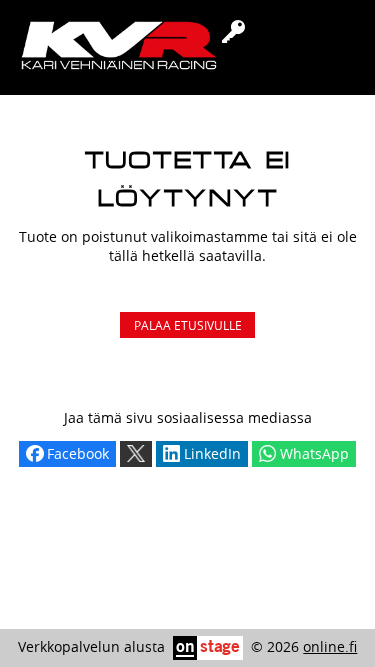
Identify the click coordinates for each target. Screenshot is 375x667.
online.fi (330, 646)
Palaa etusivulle (188, 325)
